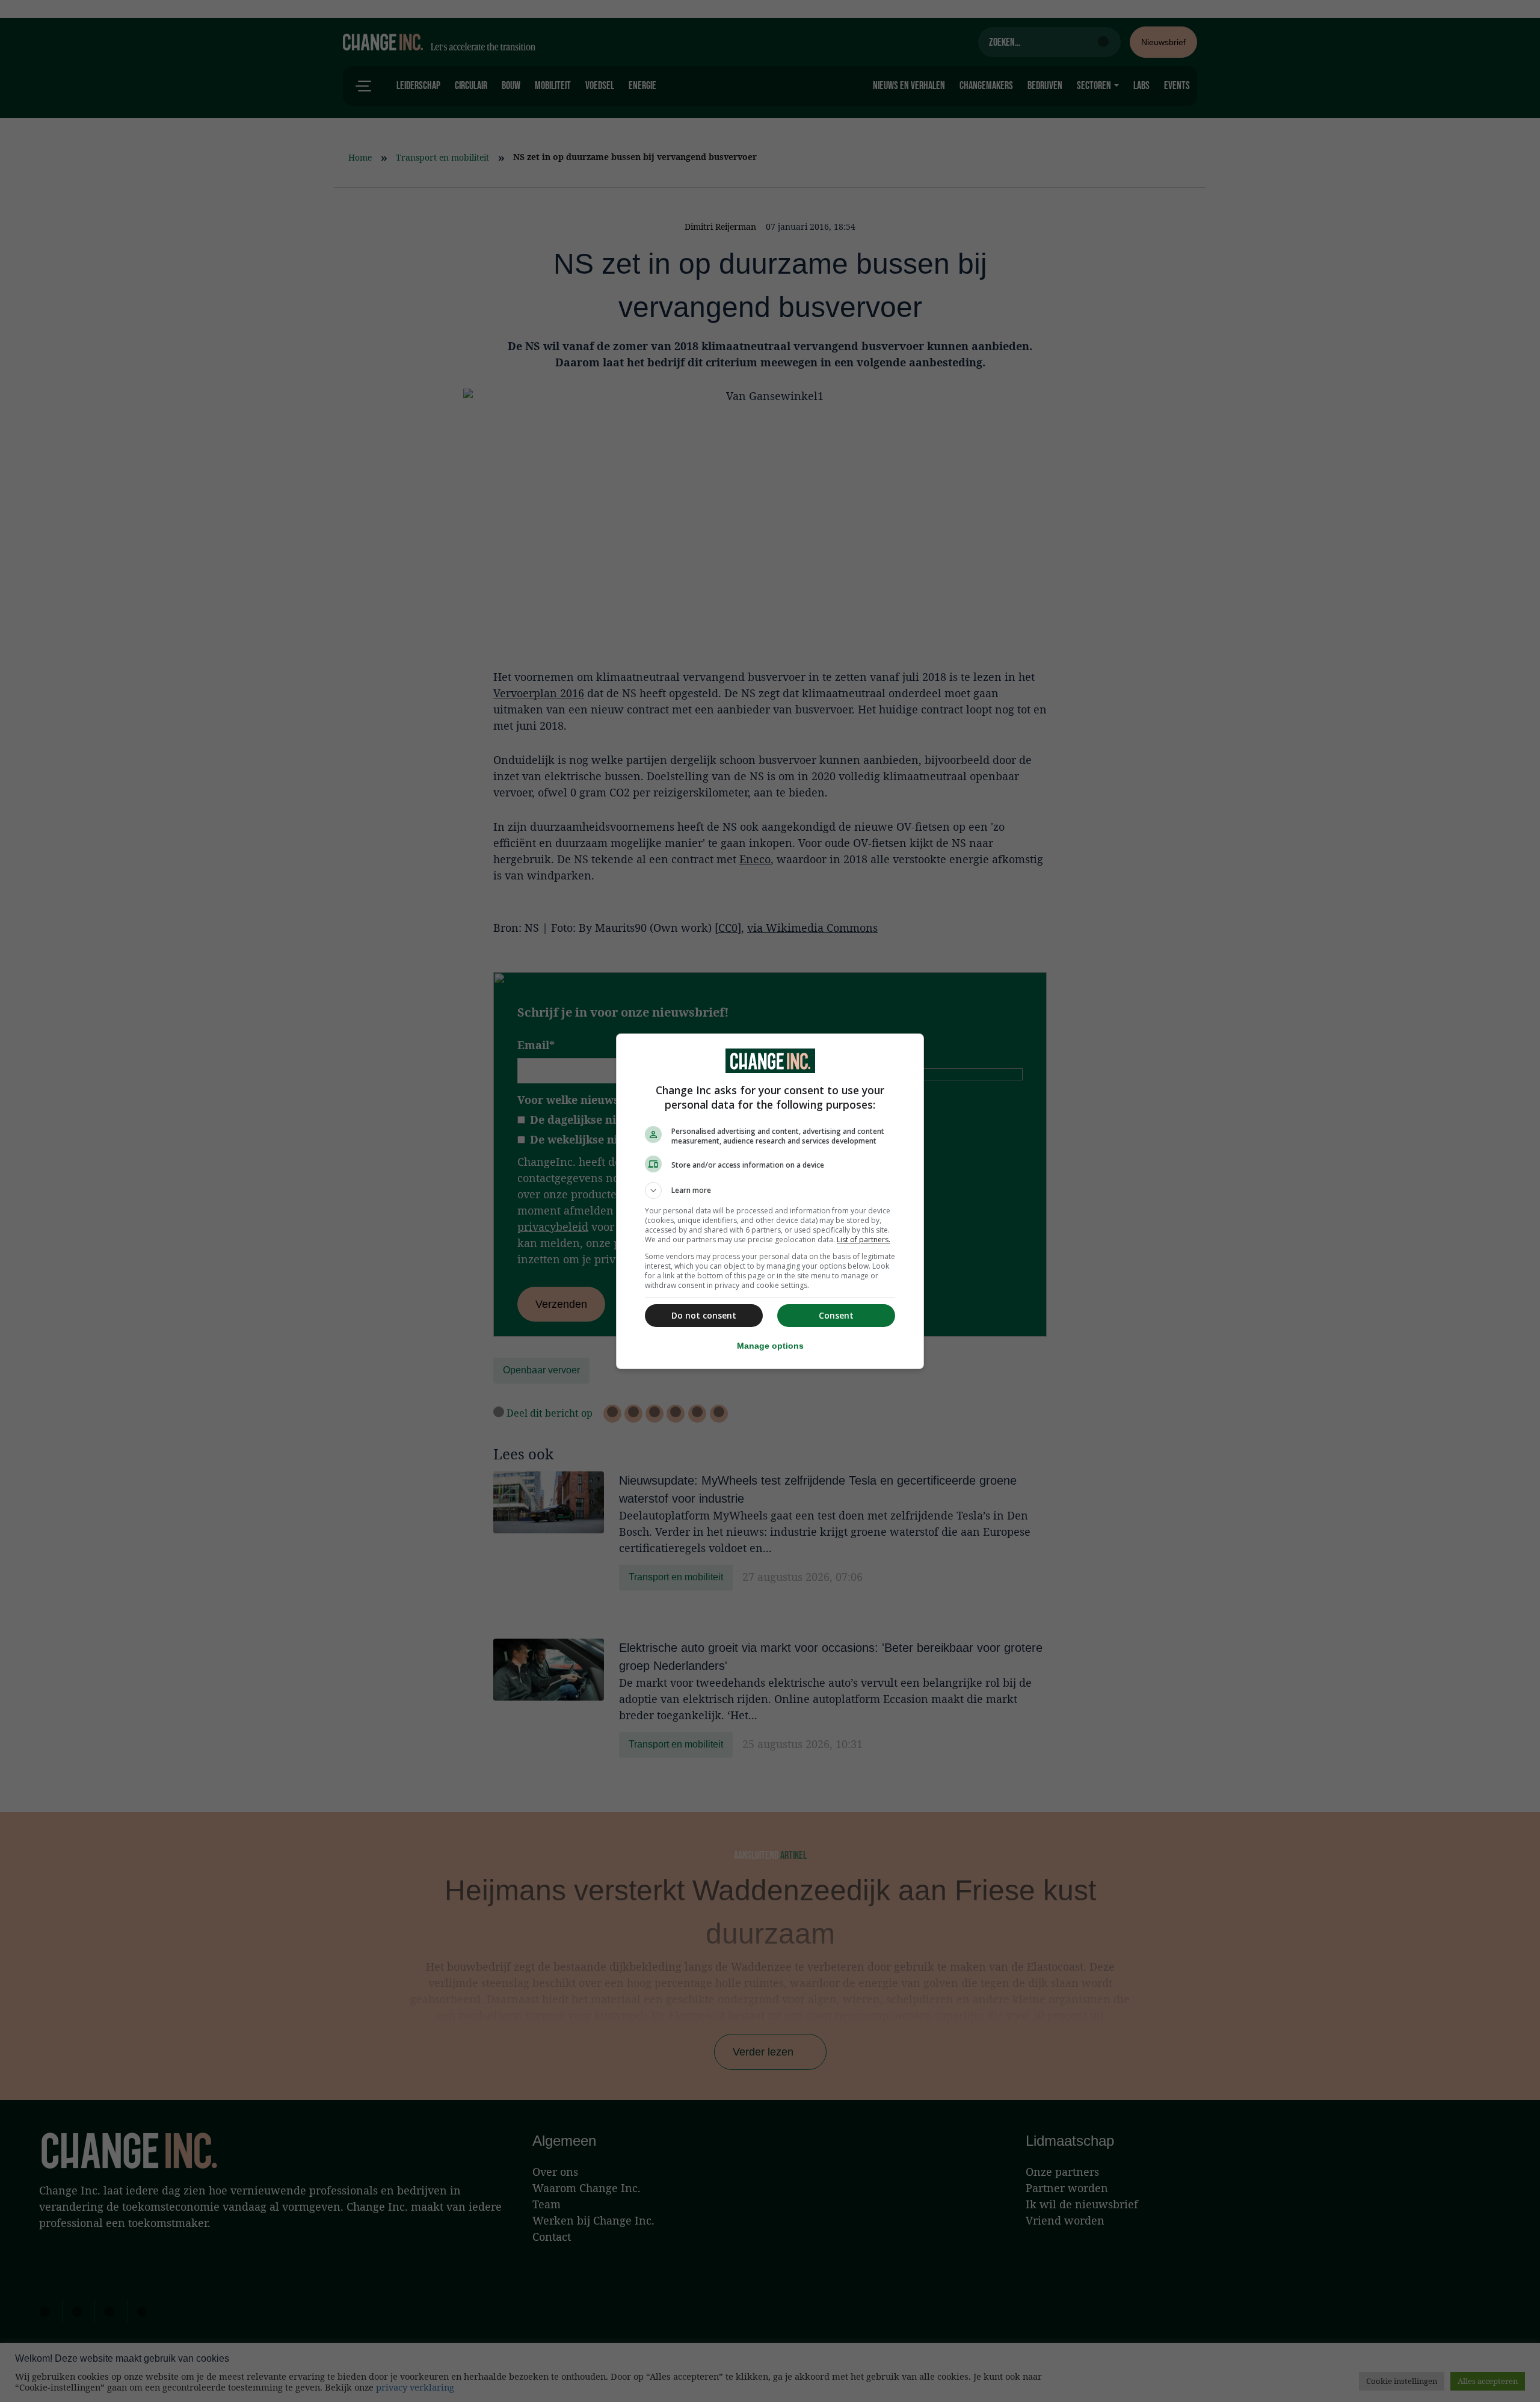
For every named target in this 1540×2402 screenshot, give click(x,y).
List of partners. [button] (864, 1239)
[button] (770, 1190)
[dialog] (770, 1201)
